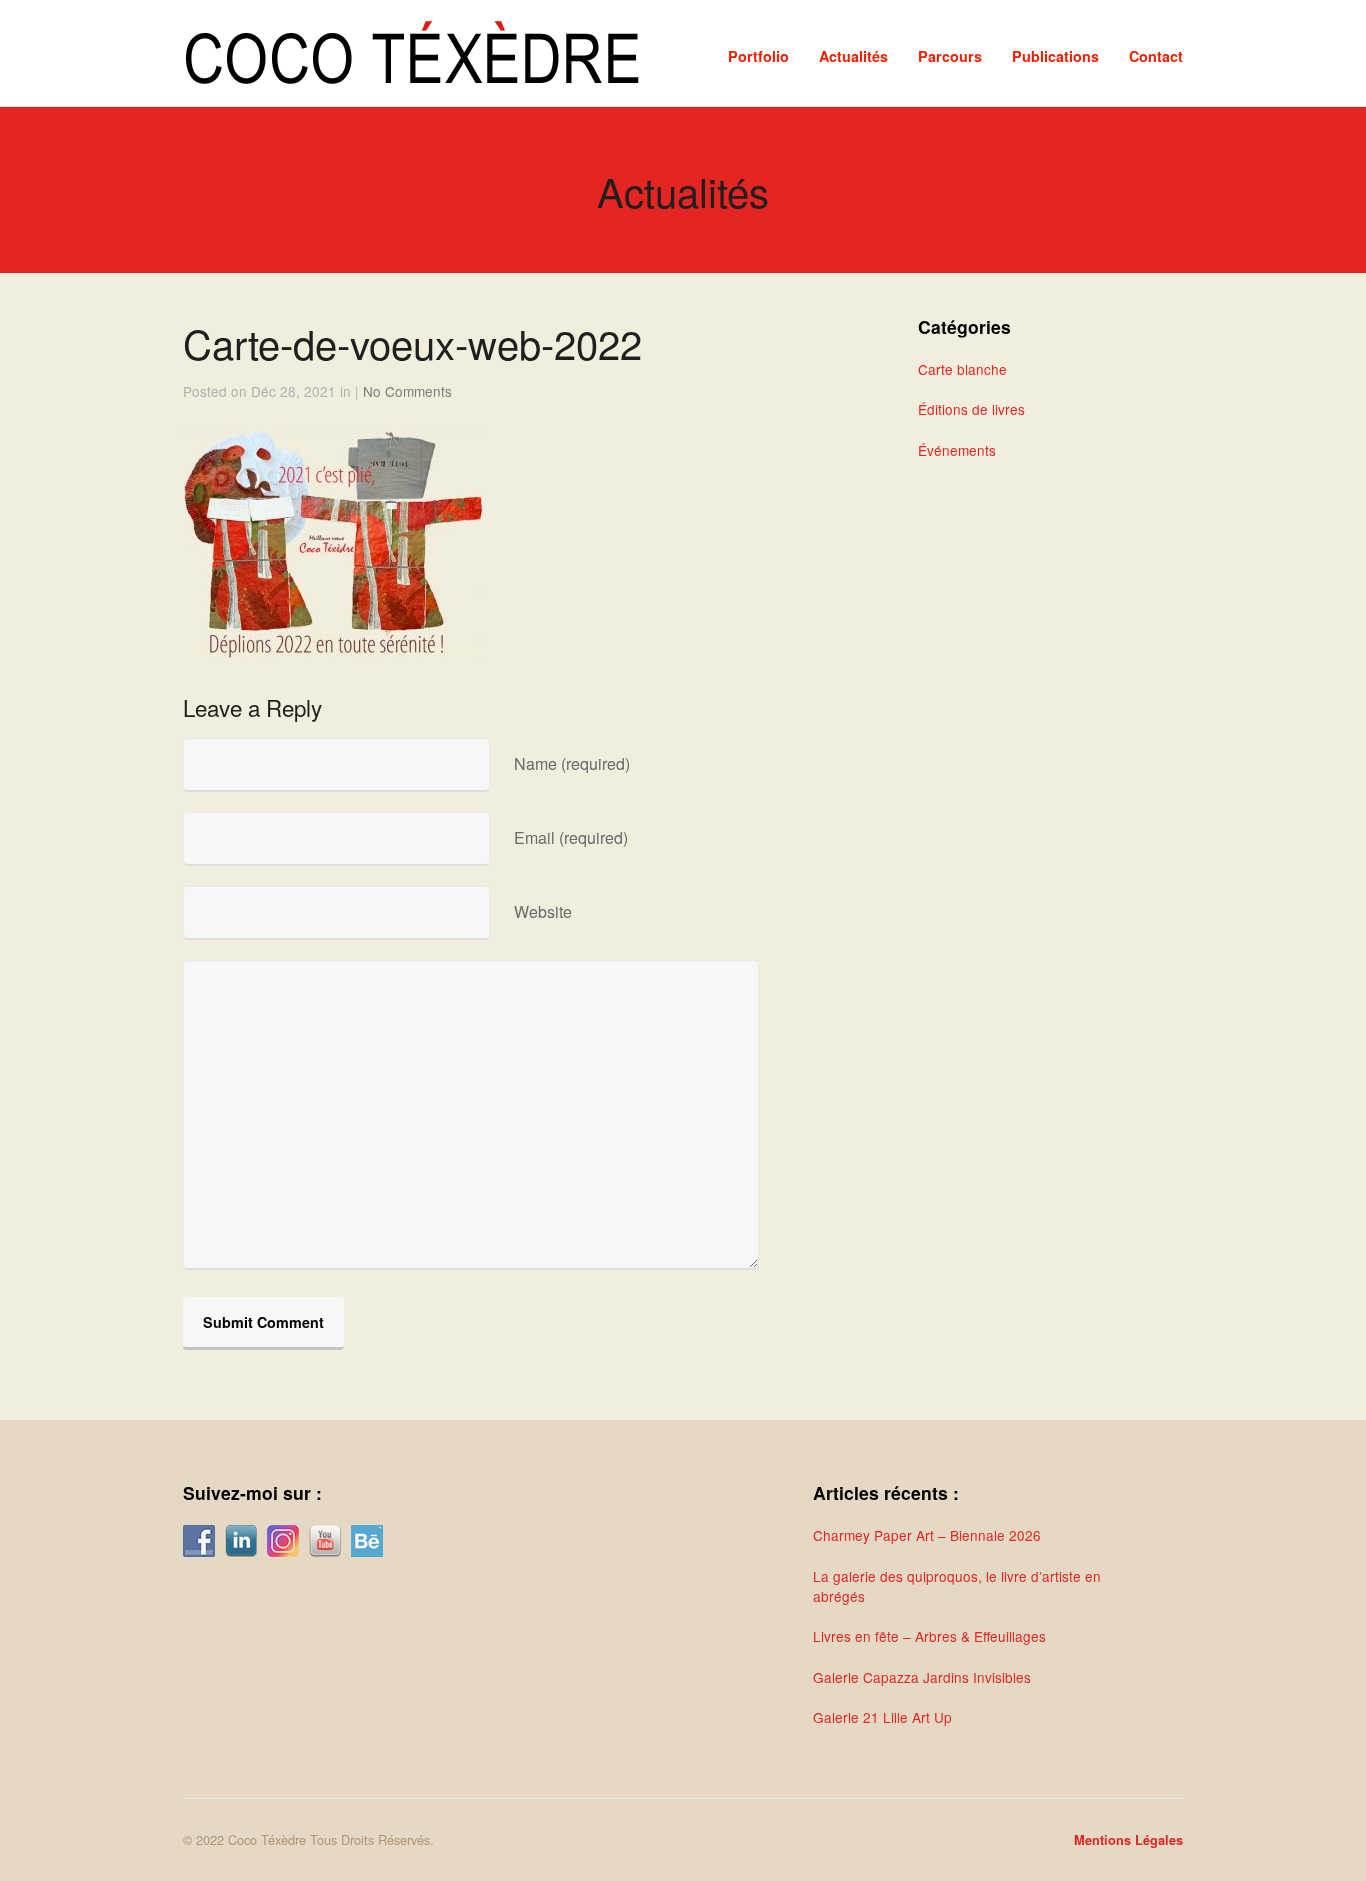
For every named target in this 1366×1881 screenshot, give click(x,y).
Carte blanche (962, 369)
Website (543, 911)
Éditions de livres (971, 409)
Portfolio (758, 56)
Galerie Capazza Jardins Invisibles (922, 1677)
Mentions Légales (1128, 1840)
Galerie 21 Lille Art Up (882, 1717)
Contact (1156, 56)
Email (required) (571, 837)
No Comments (407, 391)
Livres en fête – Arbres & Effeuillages (929, 1636)
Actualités (853, 56)
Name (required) (572, 763)
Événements (957, 450)
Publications (1055, 56)
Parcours (950, 56)
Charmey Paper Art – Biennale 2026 (927, 1535)
